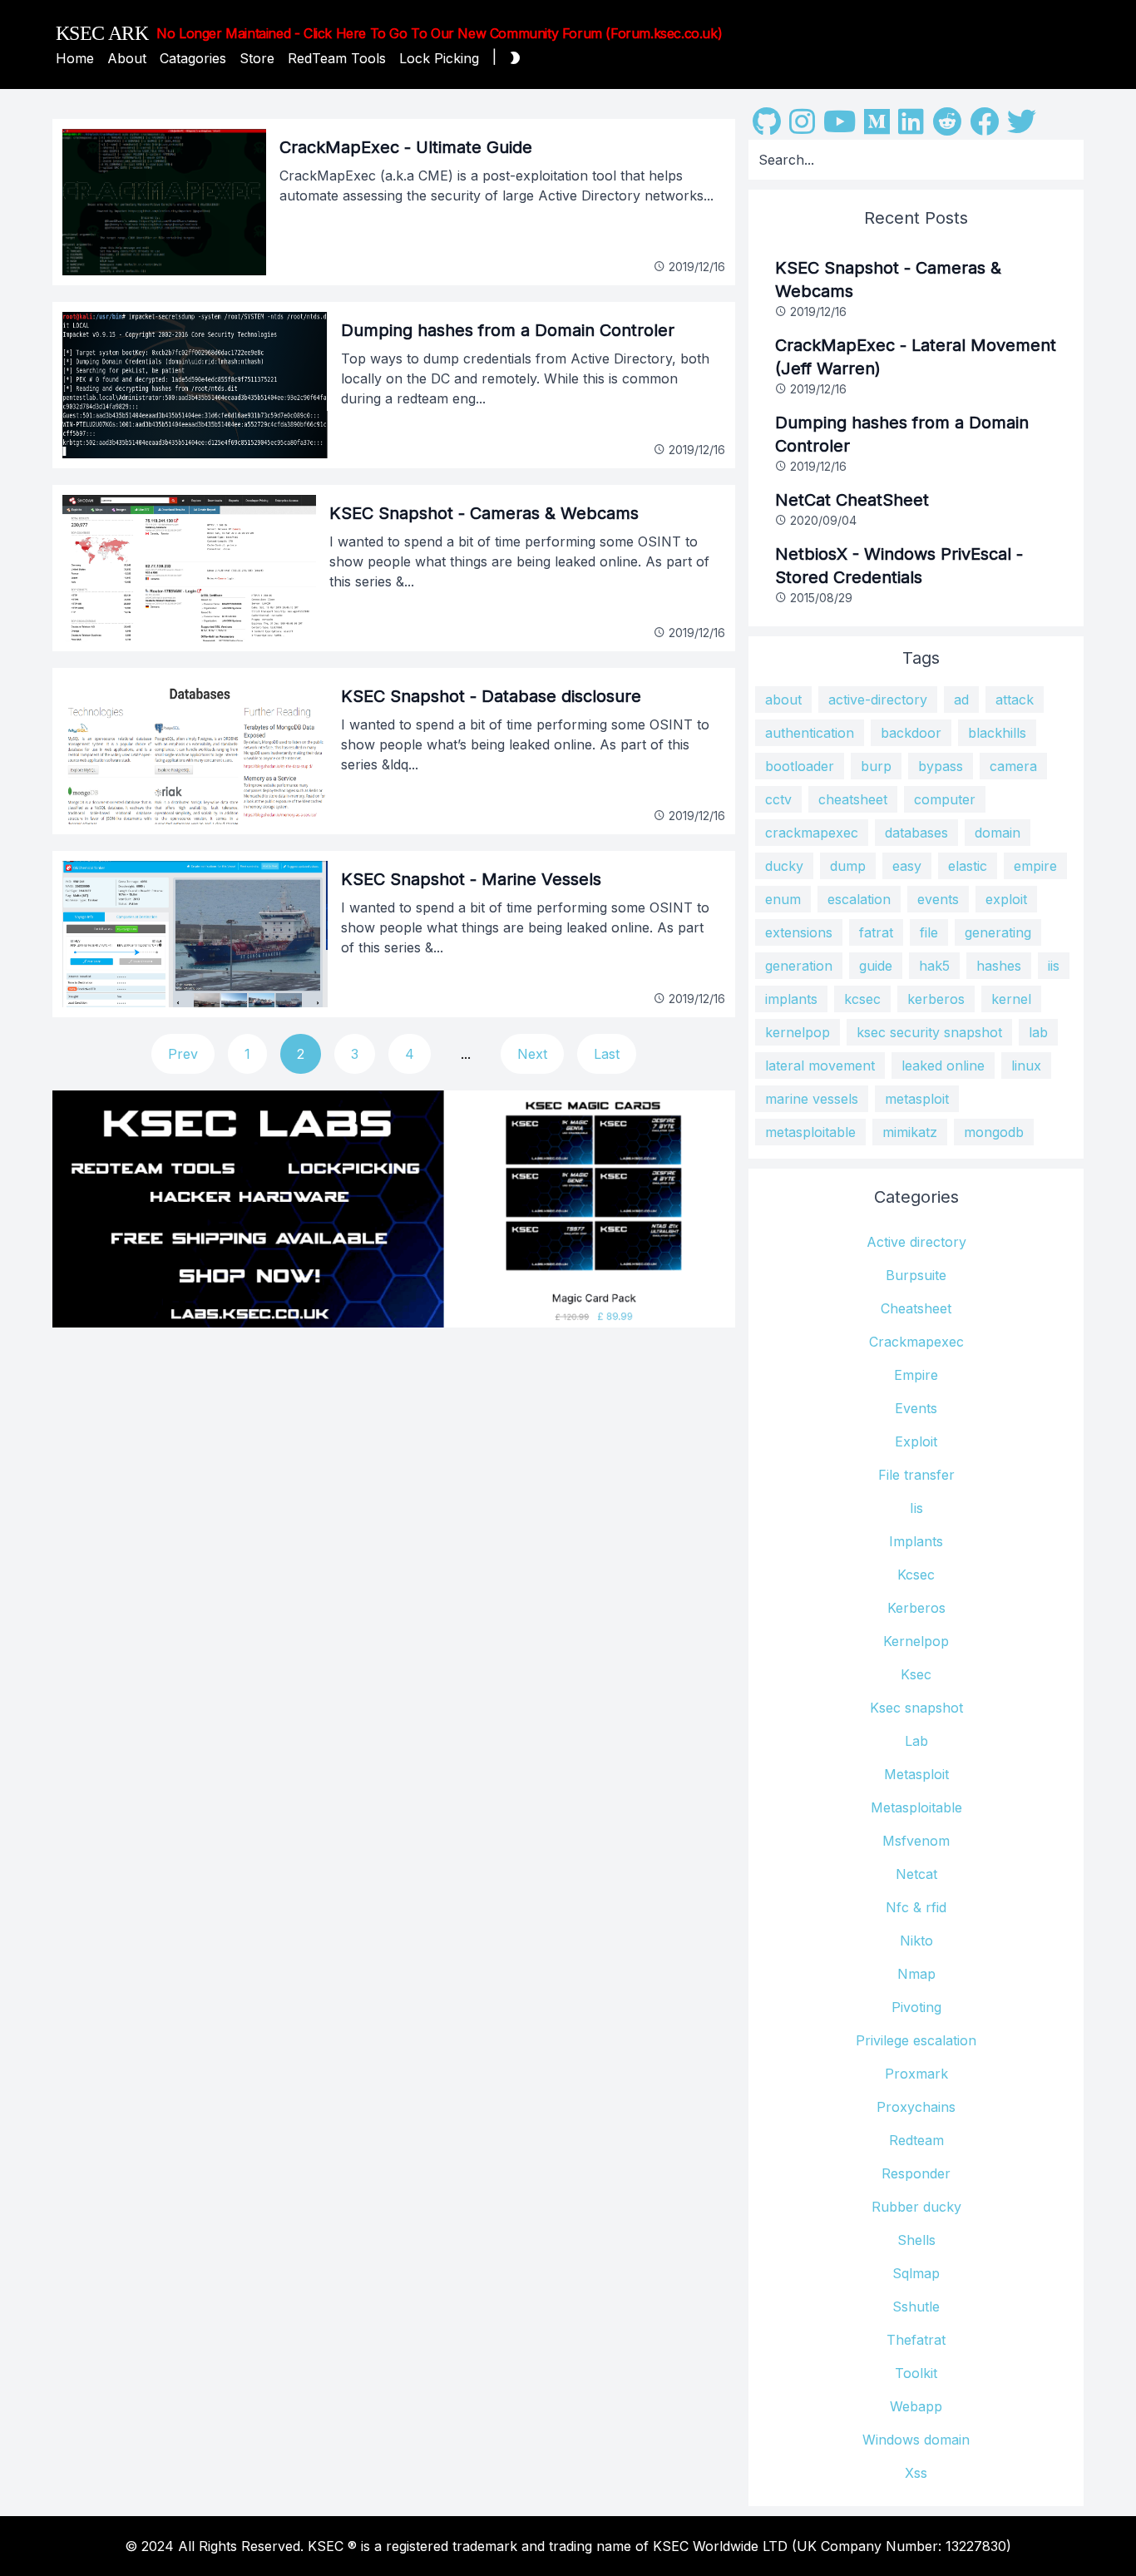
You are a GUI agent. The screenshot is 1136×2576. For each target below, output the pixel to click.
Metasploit (916, 1774)
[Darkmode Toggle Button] (511, 58)
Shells (916, 2240)
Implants (916, 1541)
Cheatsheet (916, 1308)
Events (916, 1408)
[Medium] (877, 127)
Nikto (916, 1941)
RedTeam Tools (337, 58)
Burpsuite (916, 1275)
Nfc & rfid (916, 1907)
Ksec (916, 1674)
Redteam (916, 2140)
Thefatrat (916, 2340)
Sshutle (916, 2307)
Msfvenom (916, 1841)
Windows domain (916, 2440)
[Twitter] (1022, 127)
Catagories (193, 58)
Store (257, 58)
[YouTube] (840, 127)
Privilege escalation (916, 2040)
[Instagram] (802, 127)
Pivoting (916, 2007)
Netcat (916, 1874)
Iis (916, 1508)
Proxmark (916, 2074)
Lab (916, 1741)
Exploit (916, 1441)
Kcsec (916, 1575)
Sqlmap (916, 2273)
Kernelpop (916, 1641)
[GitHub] (767, 127)
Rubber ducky (916, 2207)
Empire (916, 1375)
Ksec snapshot (916, 1708)
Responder (916, 2173)
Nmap (916, 1974)
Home (75, 58)
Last (607, 1054)
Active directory (916, 1242)
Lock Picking (439, 58)
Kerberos (916, 1608)
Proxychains (916, 2107)
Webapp (916, 2406)
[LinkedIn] (911, 127)
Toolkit (916, 2373)
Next (532, 1054)
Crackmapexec (916, 1342)
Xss (916, 2473)
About (127, 58)
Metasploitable (916, 1807)
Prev (183, 1054)
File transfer (916, 1475)
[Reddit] (947, 127)
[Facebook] (984, 127)
